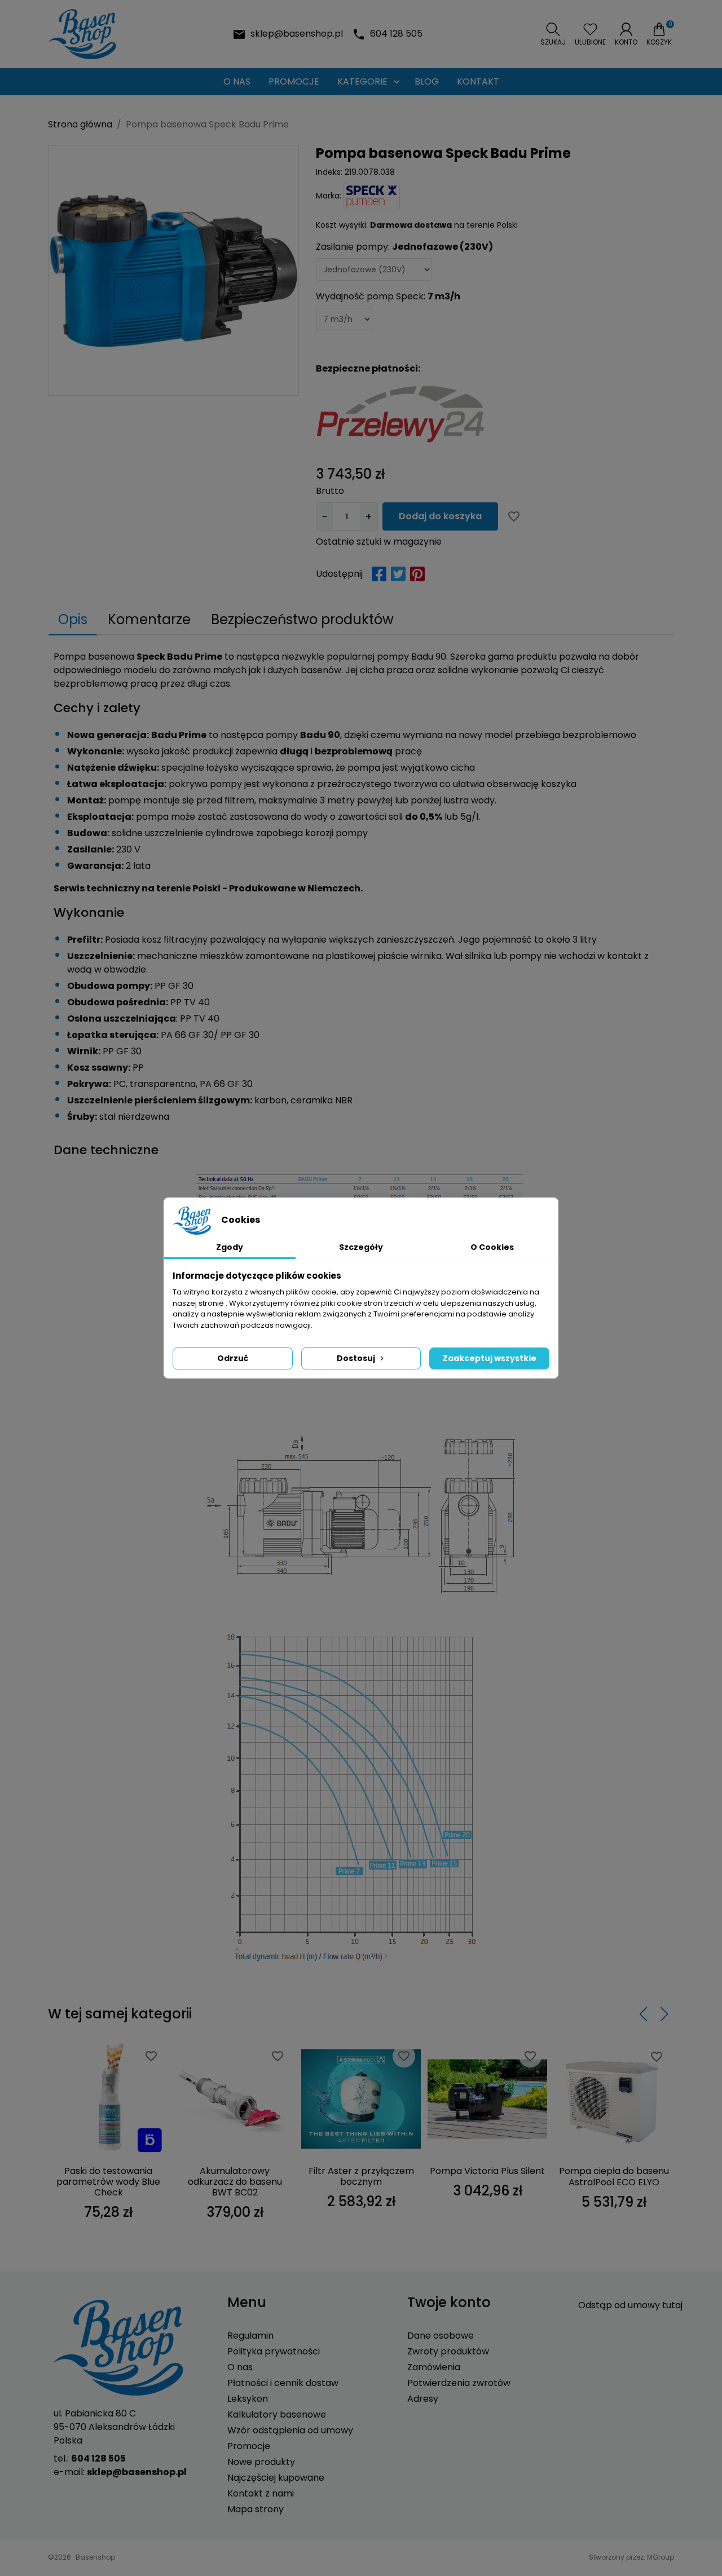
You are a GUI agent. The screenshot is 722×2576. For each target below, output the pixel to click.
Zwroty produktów (448, 2351)
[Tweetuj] (398, 574)
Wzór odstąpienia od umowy (290, 2430)
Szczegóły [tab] (361, 1247)
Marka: (329, 196)
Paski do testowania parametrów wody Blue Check (108, 2182)
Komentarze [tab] (149, 619)
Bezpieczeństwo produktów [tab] (302, 619)
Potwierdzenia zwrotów (459, 2383)
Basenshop (95, 2557)
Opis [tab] (73, 619)
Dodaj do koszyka (440, 516)
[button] (553, 34)
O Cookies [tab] (492, 1247)
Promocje (249, 2446)
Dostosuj (356, 1358)
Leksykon (248, 2399)
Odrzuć (233, 1358)
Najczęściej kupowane (276, 2478)
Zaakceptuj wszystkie (490, 1358)
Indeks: (329, 172)
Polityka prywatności (274, 2351)
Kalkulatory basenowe (277, 2414)
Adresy (423, 2399)
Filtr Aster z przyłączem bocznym (361, 2176)
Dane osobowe (441, 2336)
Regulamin (250, 2336)
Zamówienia (434, 2367)
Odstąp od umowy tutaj (630, 2305)
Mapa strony (256, 2509)
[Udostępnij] (379, 574)
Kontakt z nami (261, 2493)
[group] (173, 270)
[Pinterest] (417, 574)
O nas (240, 2367)
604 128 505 (396, 34)
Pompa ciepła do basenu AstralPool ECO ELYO (614, 2176)
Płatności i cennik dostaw (283, 2383)
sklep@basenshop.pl (297, 34)
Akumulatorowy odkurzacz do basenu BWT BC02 (235, 2182)
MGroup (661, 2557)
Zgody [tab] (230, 1247)
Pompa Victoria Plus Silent (487, 2171)
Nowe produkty (261, 2462)
